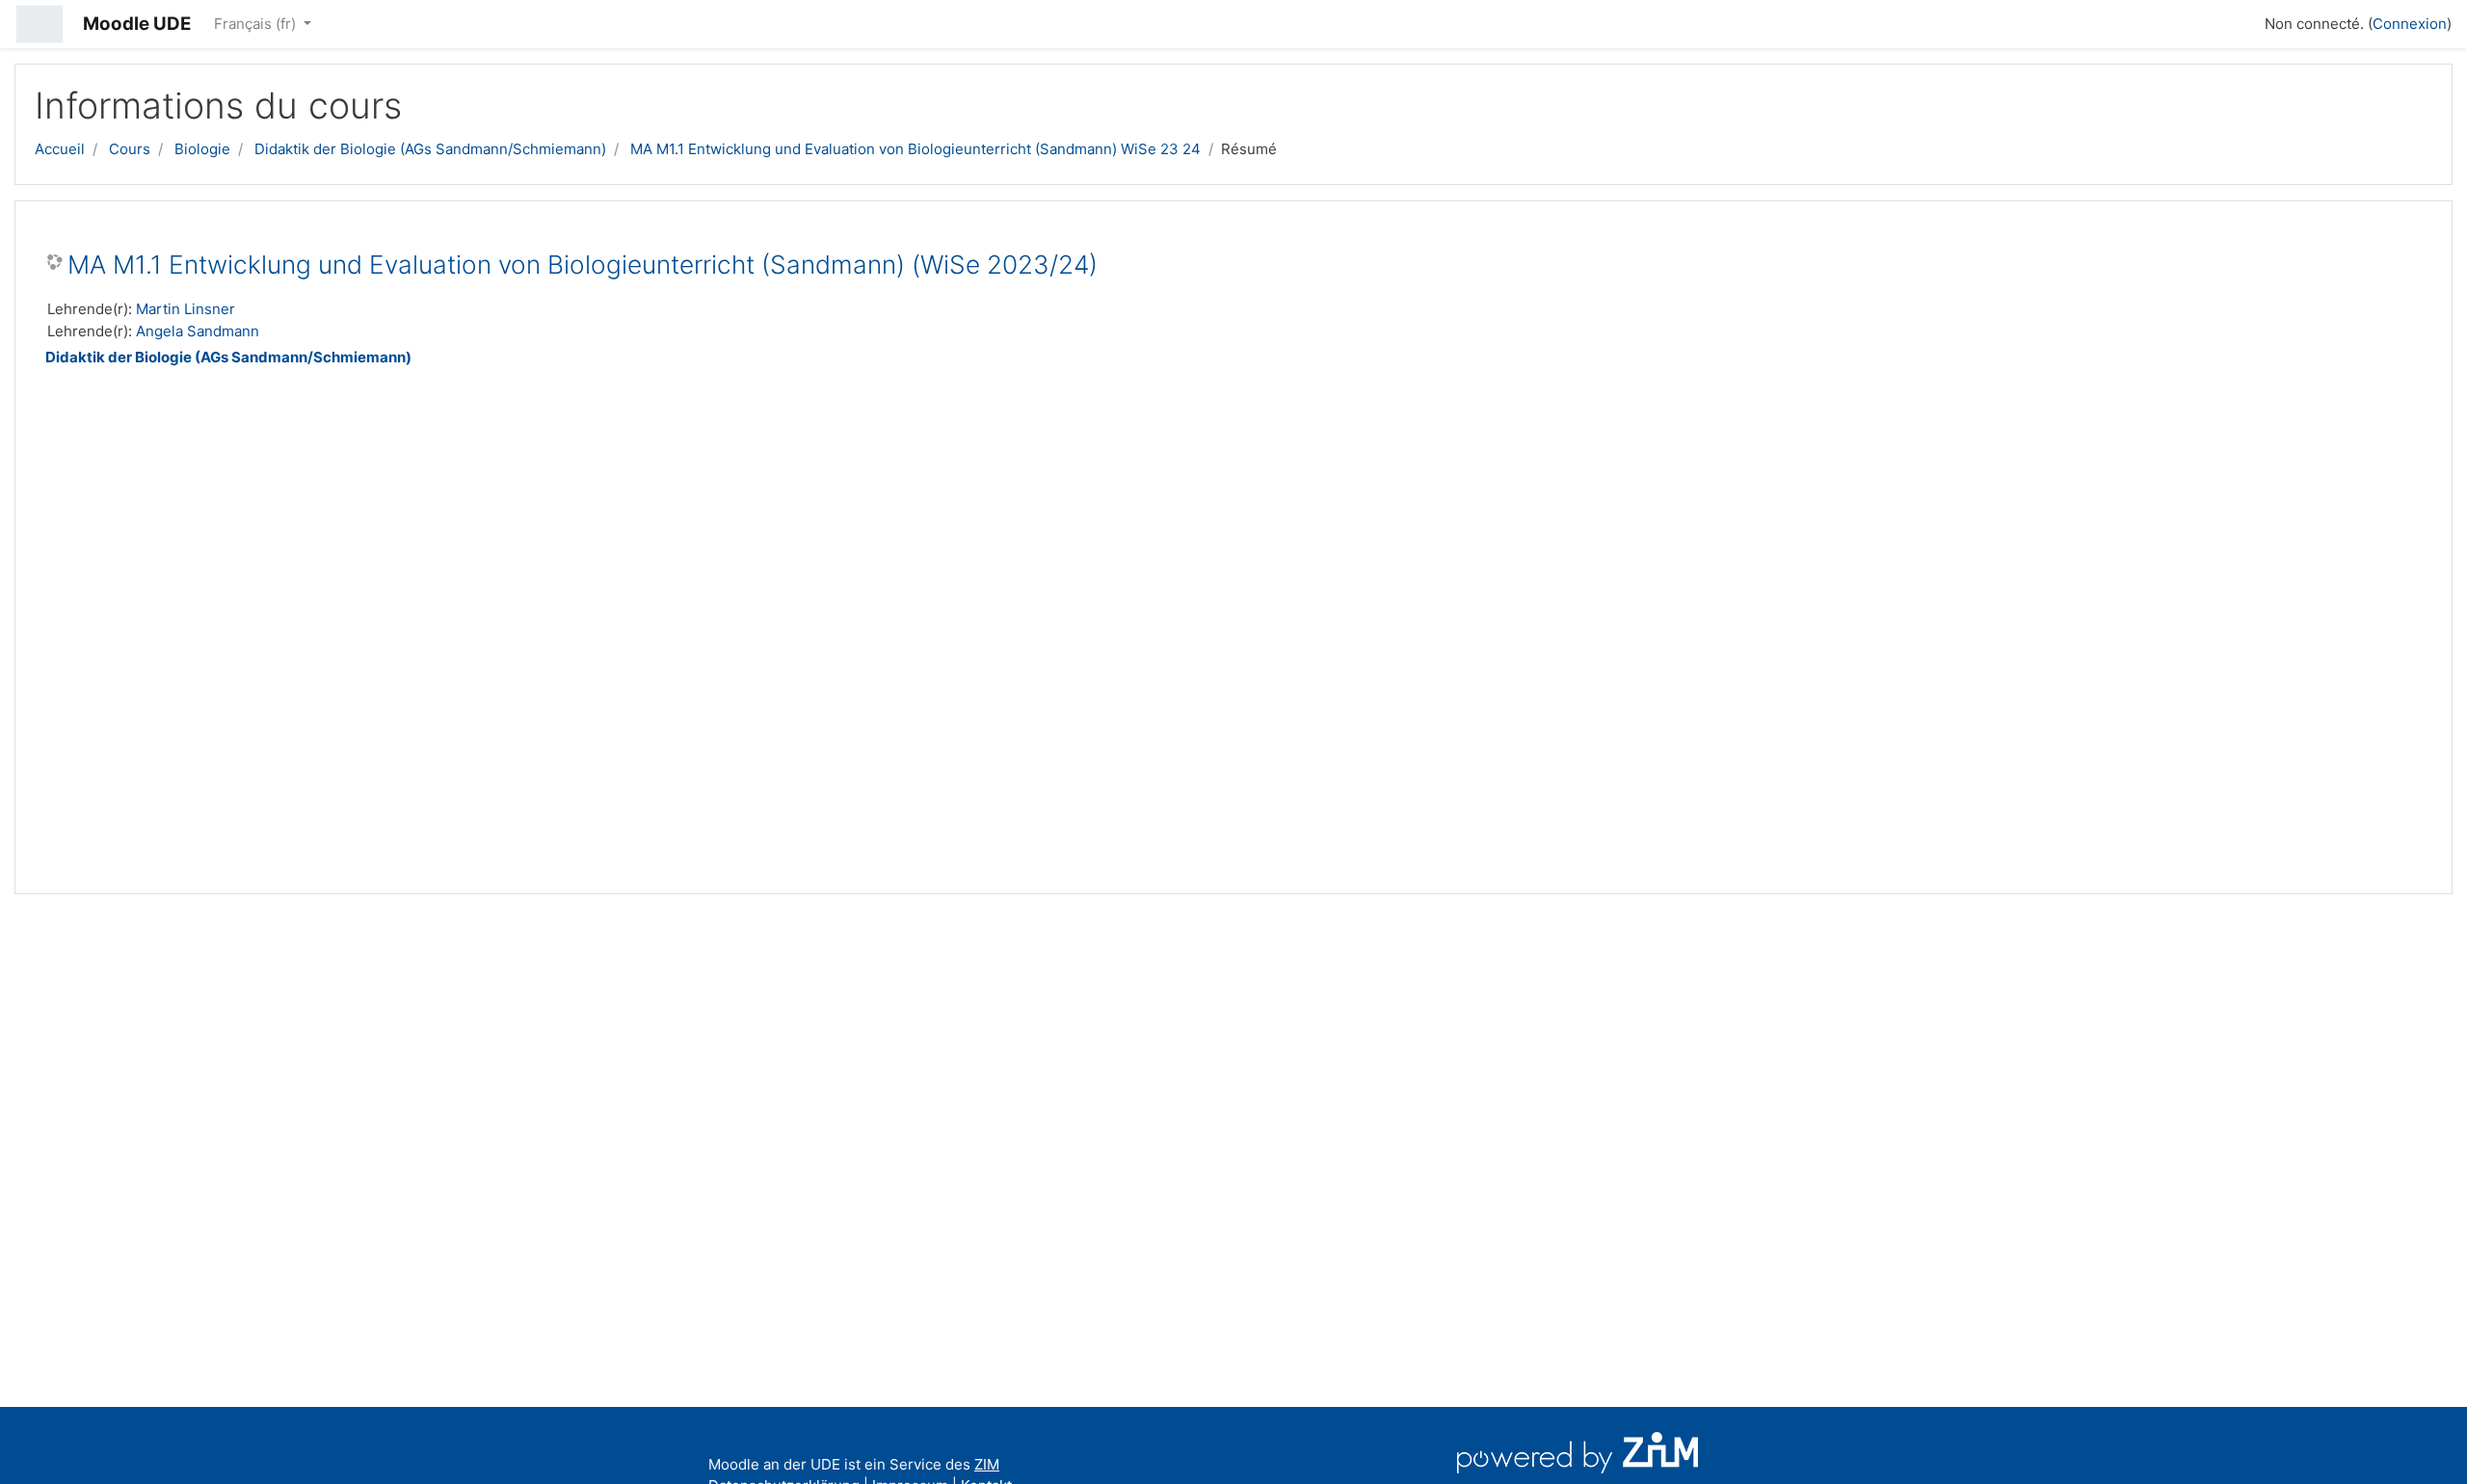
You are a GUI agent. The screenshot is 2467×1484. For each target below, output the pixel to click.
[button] (2242, 21)
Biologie (202, 149)
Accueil (60, 149)
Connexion (2410, 24)
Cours (130, 149)
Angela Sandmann (198, 331)
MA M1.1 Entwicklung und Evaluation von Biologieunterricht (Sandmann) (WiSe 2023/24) (583, 265)
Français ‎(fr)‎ (257, 24)
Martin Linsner (186, 309)
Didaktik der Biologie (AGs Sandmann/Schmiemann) (430, 149)
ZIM (987, 1464)
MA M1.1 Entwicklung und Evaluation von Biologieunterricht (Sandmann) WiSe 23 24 (915, 149)
